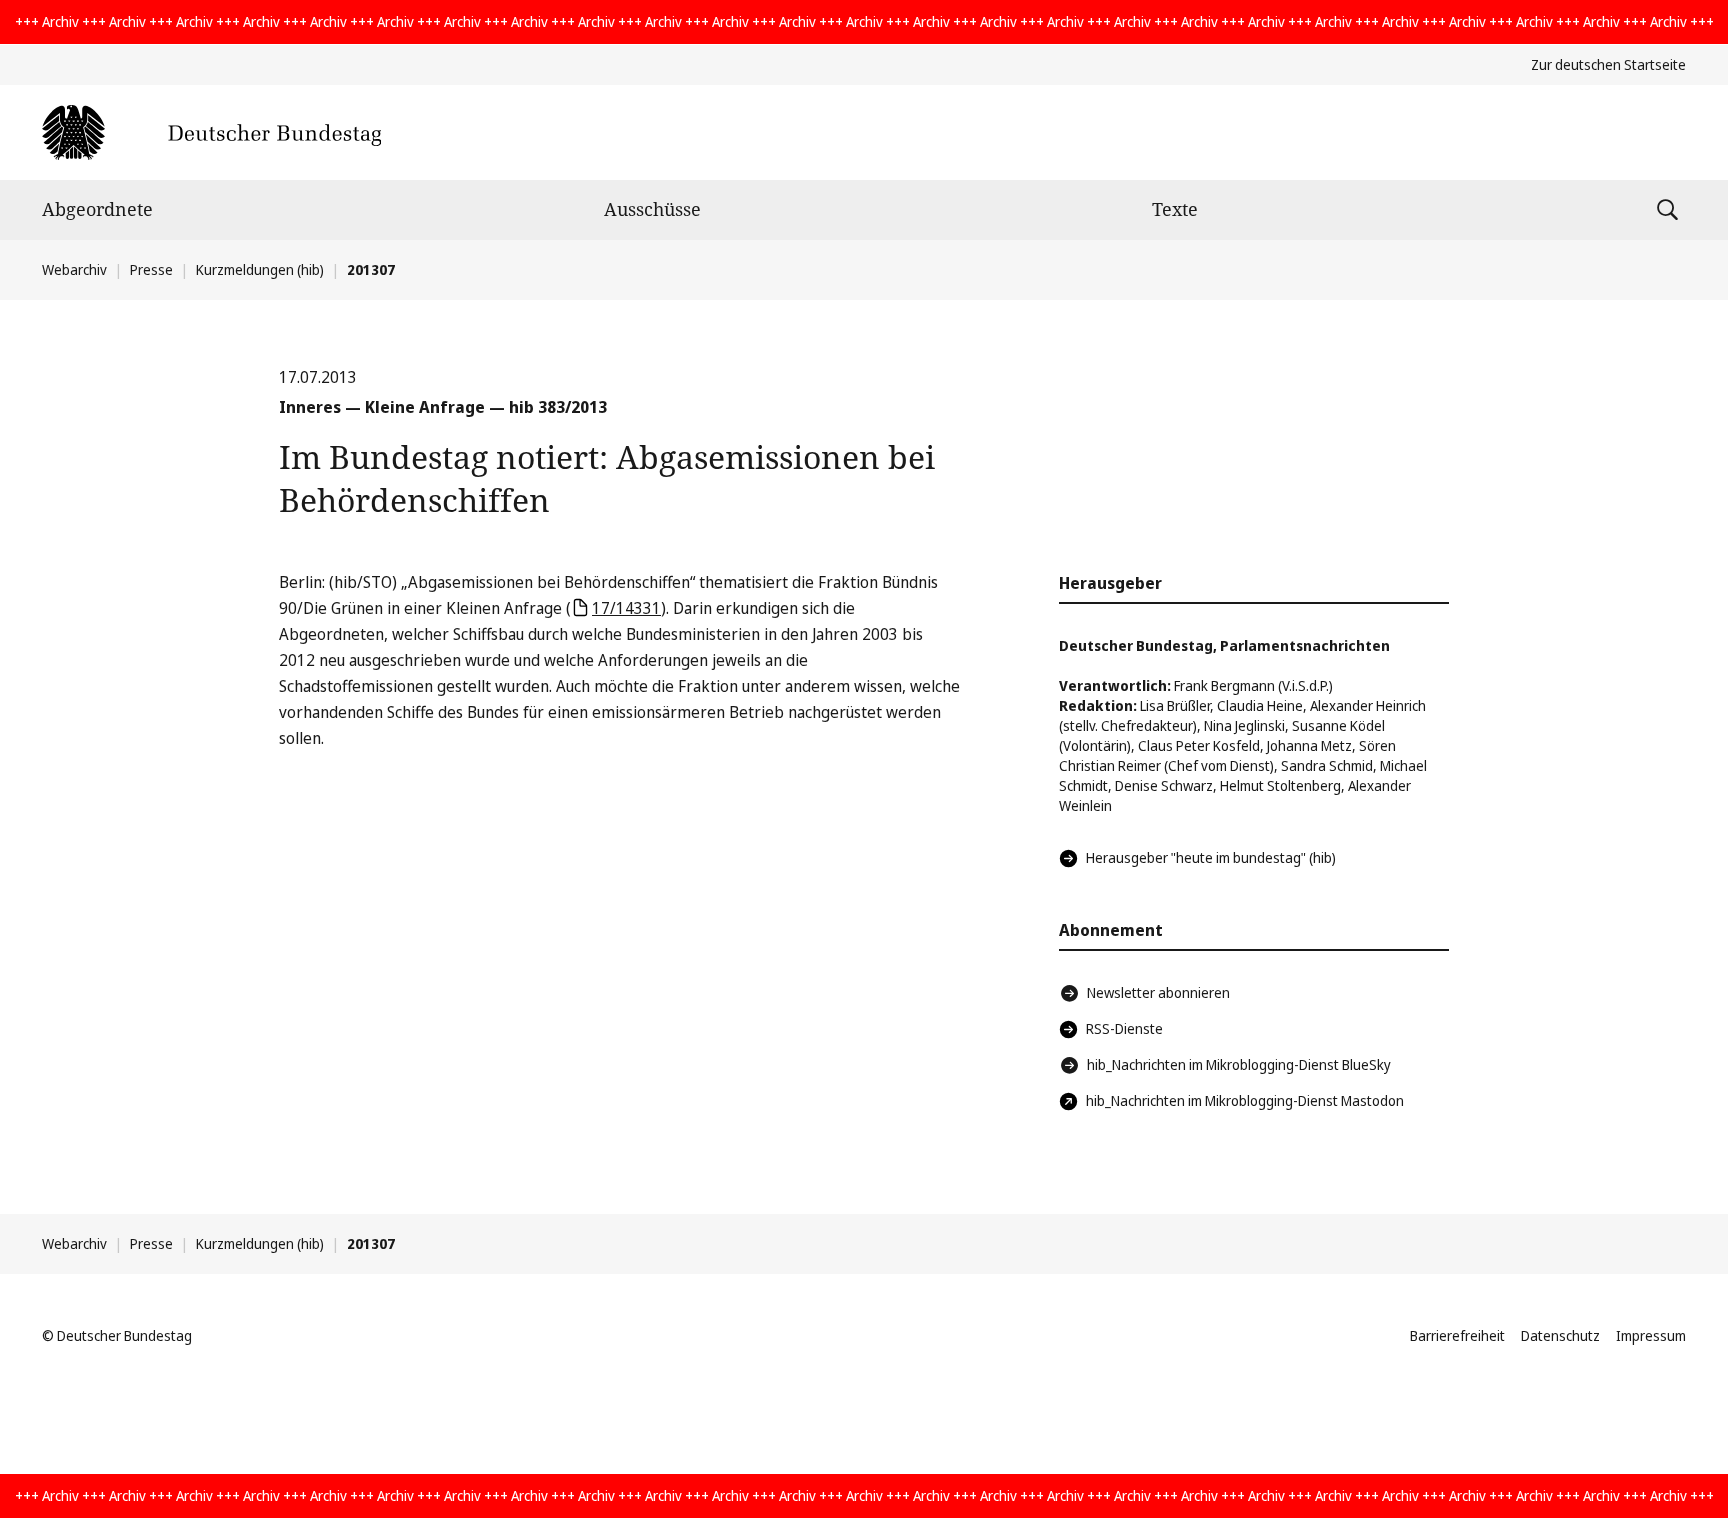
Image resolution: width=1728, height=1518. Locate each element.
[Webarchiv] (211, 132)
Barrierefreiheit (1457, 1335)
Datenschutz (1560, 1335)
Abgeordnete (97, 209)
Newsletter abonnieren (1158, 992)
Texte (1175, 209)
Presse (151, 269)
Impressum (1651, 1335)
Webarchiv (74, 269)
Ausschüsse (652, 209)
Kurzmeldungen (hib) (260, 269)
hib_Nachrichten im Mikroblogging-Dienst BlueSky (1239, 1064)
